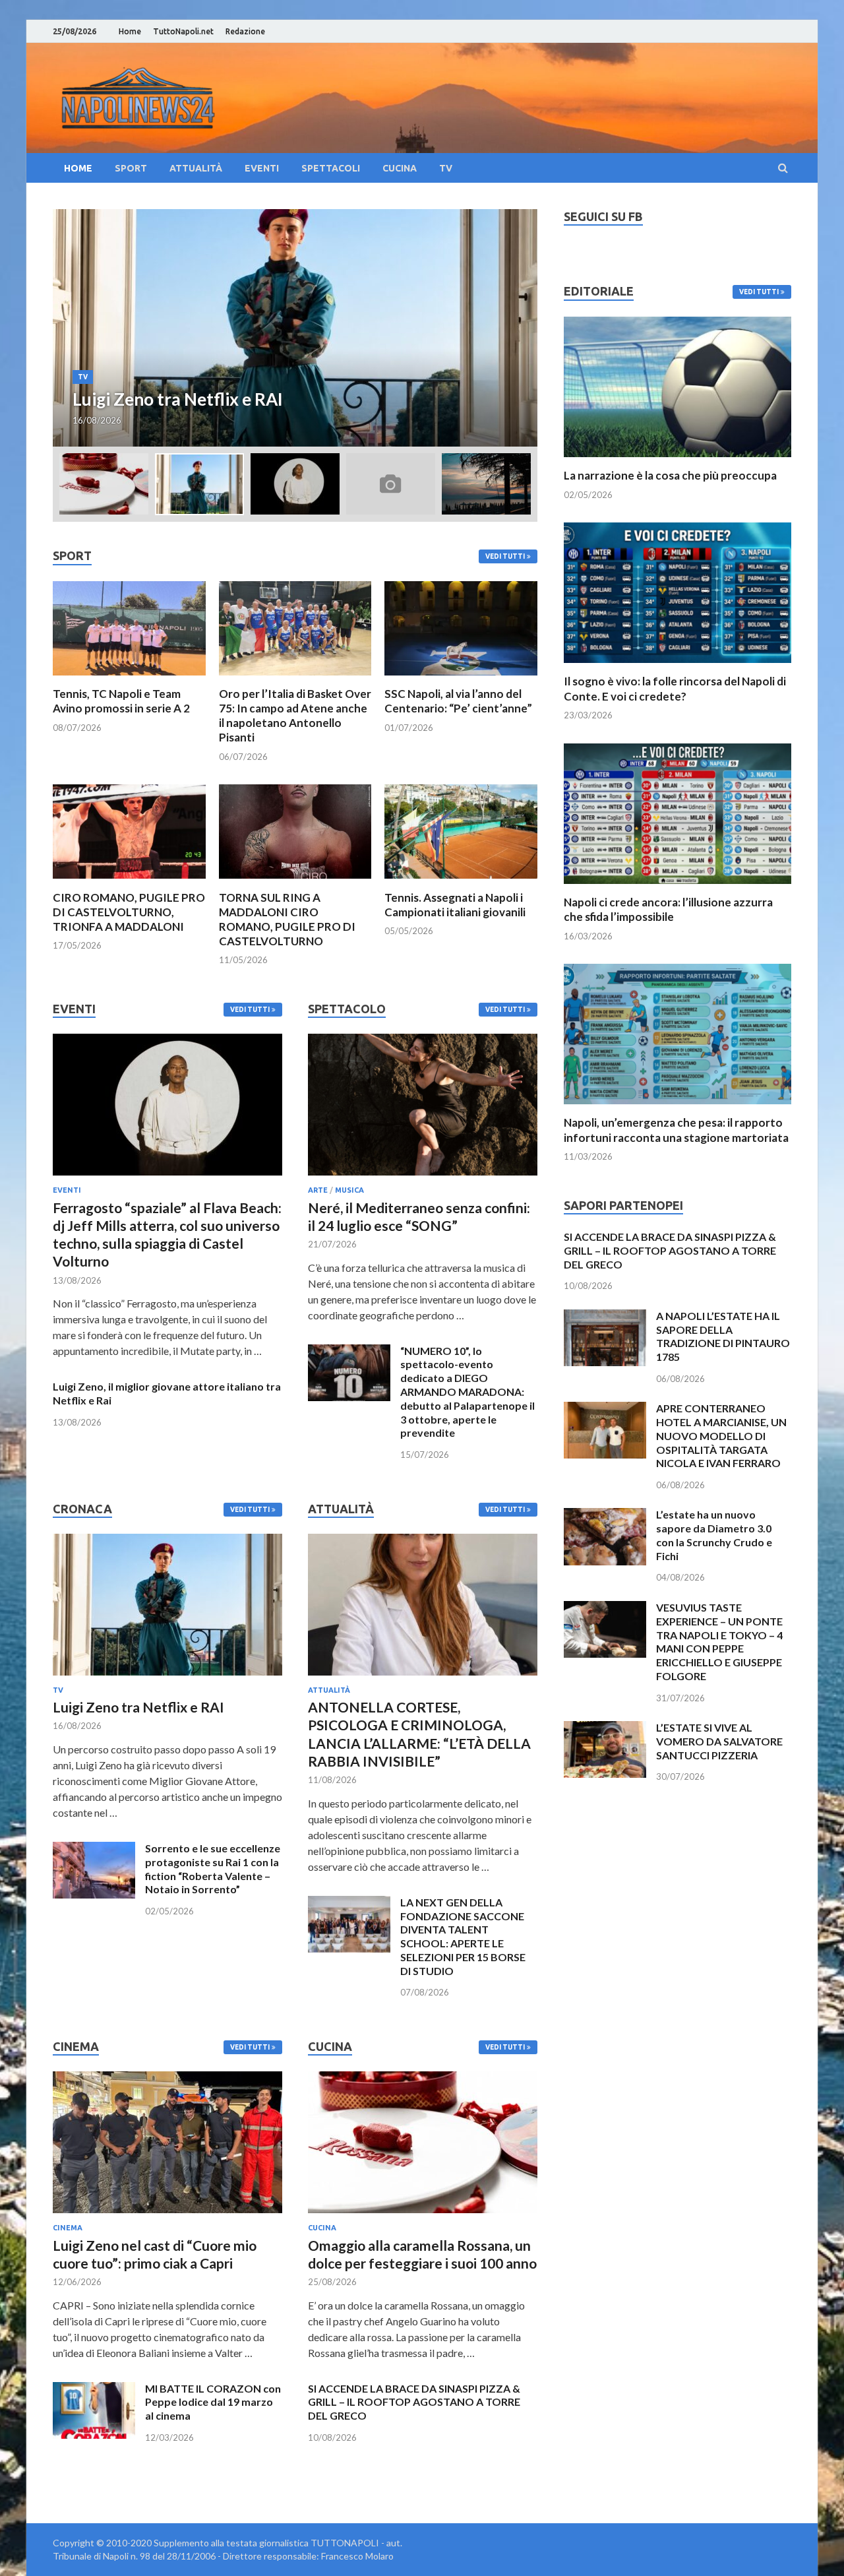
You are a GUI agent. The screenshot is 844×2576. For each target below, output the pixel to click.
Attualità (196, 168)
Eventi (262, 168)
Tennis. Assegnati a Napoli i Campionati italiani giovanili (455, 905)
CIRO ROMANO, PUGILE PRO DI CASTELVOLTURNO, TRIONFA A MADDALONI (129, 912)
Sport (131, 168)
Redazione (245, 31)
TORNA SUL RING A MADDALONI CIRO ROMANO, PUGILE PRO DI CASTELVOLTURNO (287, 919)
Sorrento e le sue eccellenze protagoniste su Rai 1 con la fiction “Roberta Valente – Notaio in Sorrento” (213, 1869)
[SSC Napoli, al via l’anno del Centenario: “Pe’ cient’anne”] (461, 678)
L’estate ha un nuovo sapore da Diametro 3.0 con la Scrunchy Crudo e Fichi (714, 1535)
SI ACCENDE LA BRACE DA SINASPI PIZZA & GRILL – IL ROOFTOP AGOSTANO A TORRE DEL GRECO (414, 2402)
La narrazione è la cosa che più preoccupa (670, 475)
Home (130, 31)
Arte (318, 1190)
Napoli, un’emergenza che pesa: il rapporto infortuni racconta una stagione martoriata (676, 1130)
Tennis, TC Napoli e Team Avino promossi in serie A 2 (121, 701)
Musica (349, 1190)
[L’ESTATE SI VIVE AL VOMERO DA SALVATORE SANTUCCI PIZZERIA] (605, 1729)
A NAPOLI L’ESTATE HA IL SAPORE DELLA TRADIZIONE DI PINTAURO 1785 (723, 1336)
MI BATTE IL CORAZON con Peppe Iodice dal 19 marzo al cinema (213, 2402)
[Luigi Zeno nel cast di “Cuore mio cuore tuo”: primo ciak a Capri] (167, 2215)
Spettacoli (331, 168)
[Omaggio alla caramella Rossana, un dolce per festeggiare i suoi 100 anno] (423, 2215)
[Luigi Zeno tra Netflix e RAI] (167, 1678)
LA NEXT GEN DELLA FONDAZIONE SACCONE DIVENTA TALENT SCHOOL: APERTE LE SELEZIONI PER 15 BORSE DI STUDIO (463, 1936)
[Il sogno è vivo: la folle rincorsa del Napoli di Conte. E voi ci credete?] (678, 666)
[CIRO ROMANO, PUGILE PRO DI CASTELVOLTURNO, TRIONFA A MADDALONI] (129, 882)
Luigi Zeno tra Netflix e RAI (138, 1707)
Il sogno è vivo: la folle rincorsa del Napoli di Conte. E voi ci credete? (675, 688)
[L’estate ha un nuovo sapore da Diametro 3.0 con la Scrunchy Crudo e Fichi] (605, 1516)
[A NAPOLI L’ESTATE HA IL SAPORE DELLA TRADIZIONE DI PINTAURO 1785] (605, 1317)
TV (446, 168)
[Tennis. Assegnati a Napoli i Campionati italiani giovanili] (461, 882)
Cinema (68, 2228)
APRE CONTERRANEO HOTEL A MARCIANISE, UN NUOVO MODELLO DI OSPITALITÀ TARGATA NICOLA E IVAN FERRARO (721, 1435)
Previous (75, 328)
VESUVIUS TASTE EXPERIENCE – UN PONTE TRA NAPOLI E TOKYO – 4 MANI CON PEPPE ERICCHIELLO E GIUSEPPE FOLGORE (719, 1642)
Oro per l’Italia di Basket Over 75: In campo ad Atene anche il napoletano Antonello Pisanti (295, 715)
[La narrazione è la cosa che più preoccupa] (678, 460)
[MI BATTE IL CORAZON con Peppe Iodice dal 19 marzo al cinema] (94, 2390)
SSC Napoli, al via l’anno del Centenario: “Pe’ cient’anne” (458, 701)
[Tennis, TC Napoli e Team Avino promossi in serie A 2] (129, 678)
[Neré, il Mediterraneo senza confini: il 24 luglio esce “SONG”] (423, 1178)
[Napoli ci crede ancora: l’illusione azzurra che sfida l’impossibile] (678, 887)
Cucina (400, 168)
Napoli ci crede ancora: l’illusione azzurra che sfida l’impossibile (668, 909)
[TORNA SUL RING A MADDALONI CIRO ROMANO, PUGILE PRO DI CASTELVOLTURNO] (295, 882)
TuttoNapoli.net (183, 31)
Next (516, 328)
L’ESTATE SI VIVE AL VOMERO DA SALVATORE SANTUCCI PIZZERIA (719, 1741)
